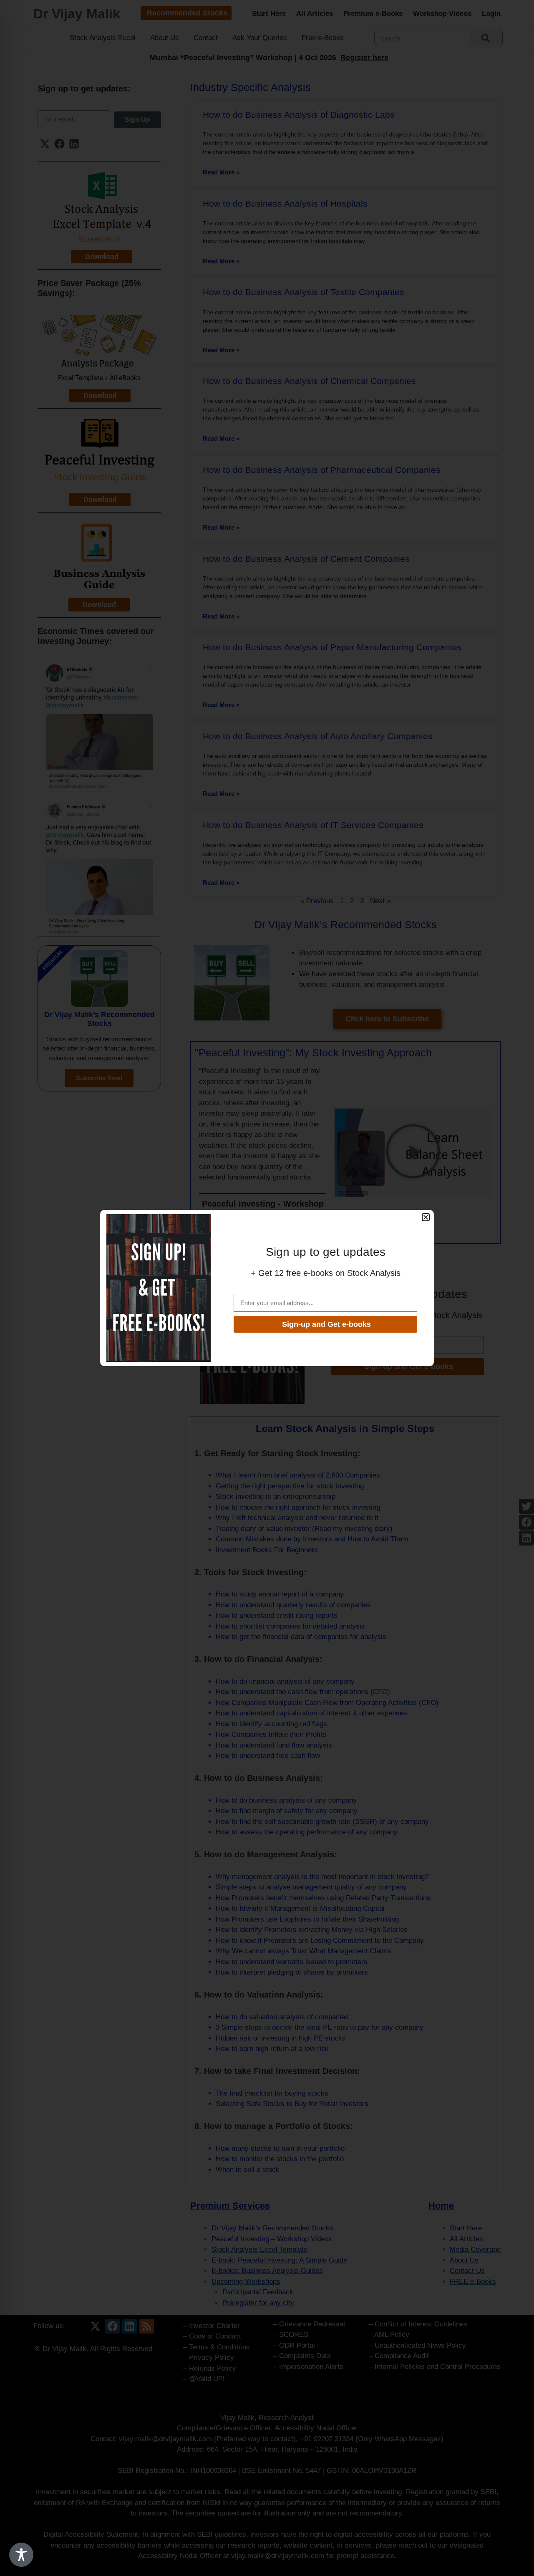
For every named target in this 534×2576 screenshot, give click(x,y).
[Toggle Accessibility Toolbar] (21, 2555)
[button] (426, 1217)
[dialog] (267, 1288)
